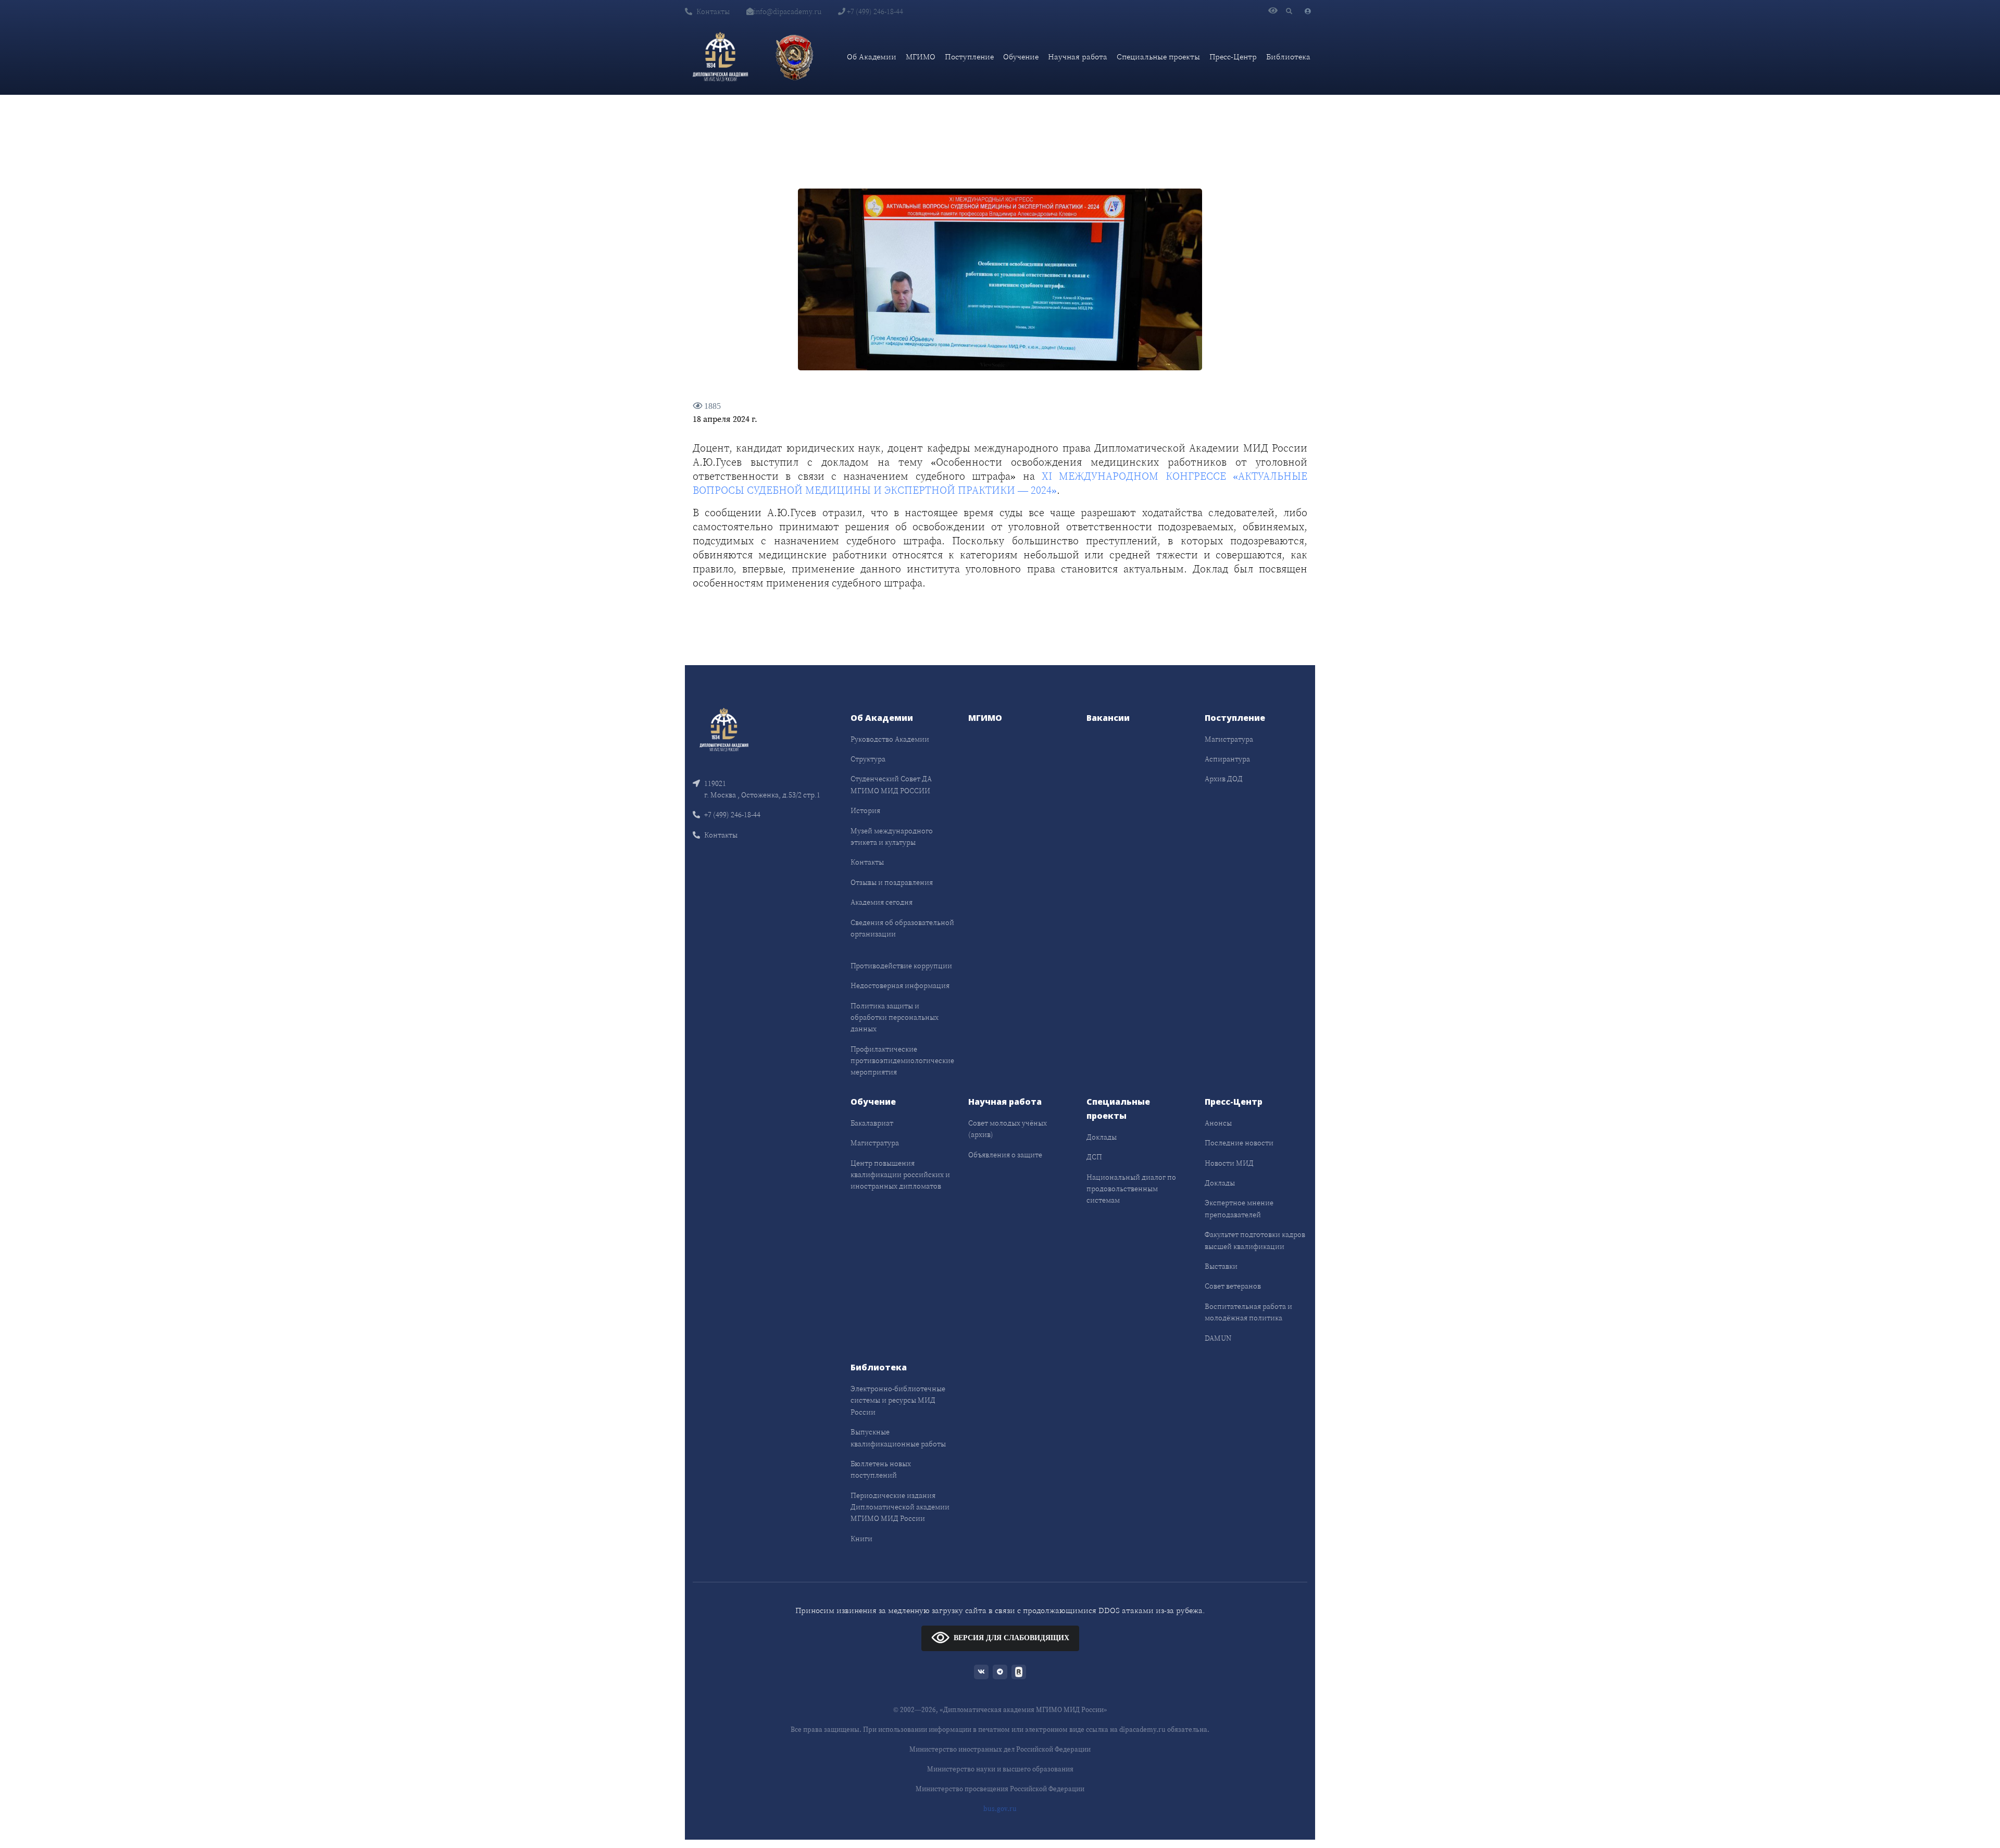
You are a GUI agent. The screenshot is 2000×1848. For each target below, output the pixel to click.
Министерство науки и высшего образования (1000, 1769)
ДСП (1094, 1157)
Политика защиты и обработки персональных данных (895, 1017)
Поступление (969, 57)
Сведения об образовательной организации (902, 928)
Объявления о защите (1005, 1155)
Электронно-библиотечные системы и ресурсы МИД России (898, 1400)
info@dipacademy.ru (787, 11)
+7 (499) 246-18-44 (874, 11)
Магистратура (1229, 739)
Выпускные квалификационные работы (898, 1438)
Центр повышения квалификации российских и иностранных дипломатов (900, 1175)
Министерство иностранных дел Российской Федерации (1000, 1749)
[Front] (724, 728)
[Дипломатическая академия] (720, 57)
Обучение (1021, 57)
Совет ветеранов (1233, 1286)
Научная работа (1078, 57)
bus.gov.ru (1000, 1809)
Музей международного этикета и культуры (892, 836)
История (865, 810)
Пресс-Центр (1233, 57)
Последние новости (1239, 1143)
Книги (861, 1539)
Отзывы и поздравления (892, 882)
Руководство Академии (890, 739)
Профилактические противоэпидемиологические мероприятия (902, 1061)
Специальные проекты (1158, 57)
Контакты (713, 11)
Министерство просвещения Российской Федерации (1000, 1789)
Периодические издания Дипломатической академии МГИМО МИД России (900, 1507)
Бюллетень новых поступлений (881, 1469)
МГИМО (921, 57)
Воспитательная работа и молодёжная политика (1248, 1312)
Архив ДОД (1224, 779)
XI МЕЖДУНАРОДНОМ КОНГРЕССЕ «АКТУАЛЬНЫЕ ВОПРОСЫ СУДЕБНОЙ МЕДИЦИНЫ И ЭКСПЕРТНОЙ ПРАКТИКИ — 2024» (1000, 483)
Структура (868, 759)
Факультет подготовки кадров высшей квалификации (1255, 1240)
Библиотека (1288, 57)
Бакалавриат (872, 1123)
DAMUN (1218, 1338)
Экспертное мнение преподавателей (1239, 1208)
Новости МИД (1229, 1163)
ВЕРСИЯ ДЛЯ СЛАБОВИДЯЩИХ (1011, 1638)
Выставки (1221, 1266)
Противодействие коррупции (901, 966)
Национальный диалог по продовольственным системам (1131, 1189)
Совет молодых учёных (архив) (1008, 1129)
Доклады (1102, 1137)
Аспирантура (1227, 759)
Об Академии (872, 57)
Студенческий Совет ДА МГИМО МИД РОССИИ (891, 784)
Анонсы (1218, 1123)
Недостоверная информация (900, 985)
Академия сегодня (882, 902)
